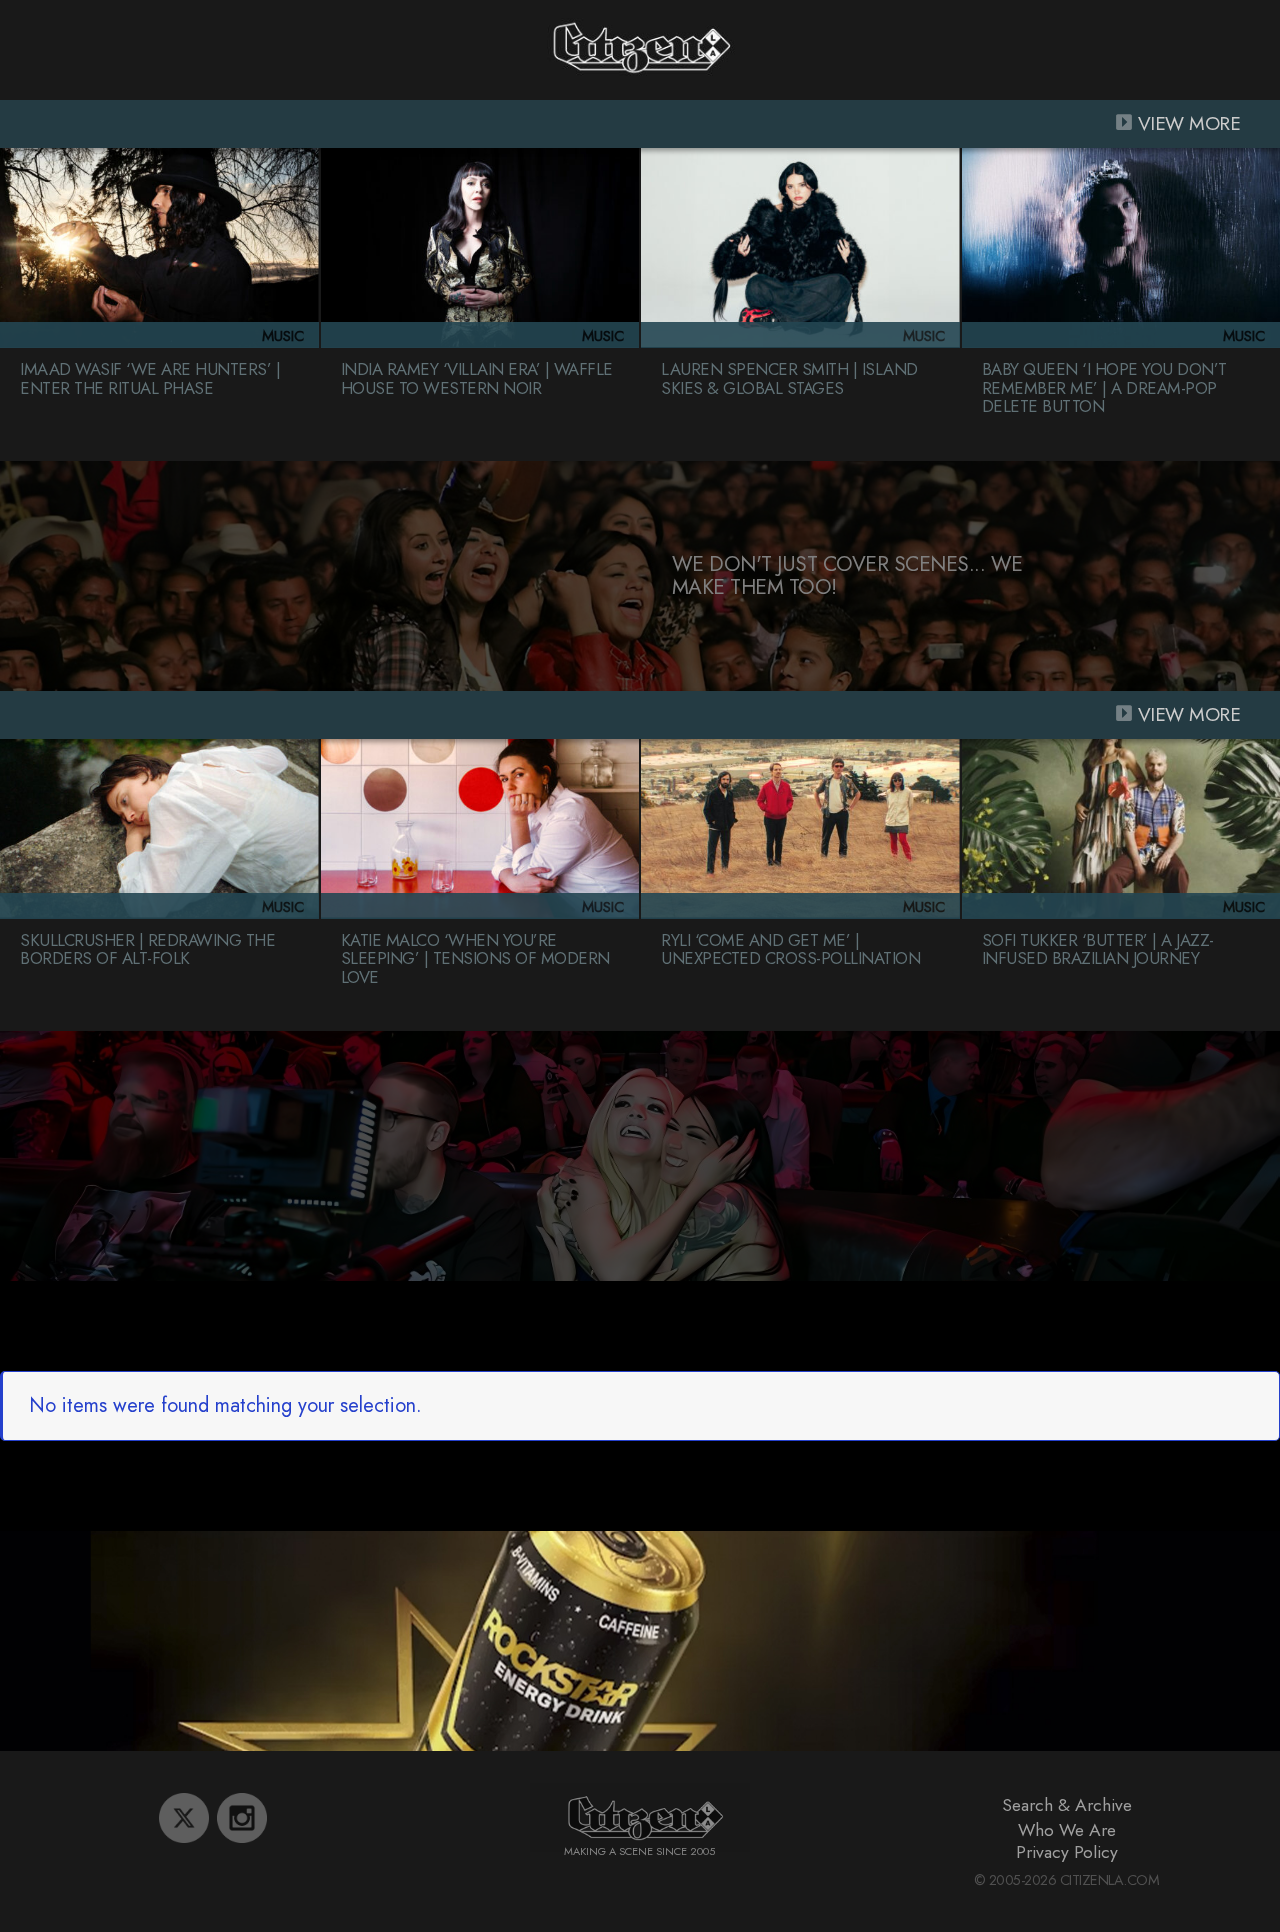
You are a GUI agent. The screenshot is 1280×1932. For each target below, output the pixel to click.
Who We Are (1067, 1830)
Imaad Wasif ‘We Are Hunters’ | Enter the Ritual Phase (150, 378)
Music (283, 336)
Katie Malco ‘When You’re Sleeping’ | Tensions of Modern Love (475, 958)
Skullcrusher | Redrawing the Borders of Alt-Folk (147, 949)
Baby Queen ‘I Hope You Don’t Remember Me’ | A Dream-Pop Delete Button (1104, 387)
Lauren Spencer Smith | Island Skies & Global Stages (789, 378)
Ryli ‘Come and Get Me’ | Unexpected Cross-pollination (790, 949)
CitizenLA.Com (1110, 1880)
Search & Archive (1067, 1805)
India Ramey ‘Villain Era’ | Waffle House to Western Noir (477, 378)
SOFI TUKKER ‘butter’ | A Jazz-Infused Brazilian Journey (1098, 949)
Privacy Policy (1067, 1852)
